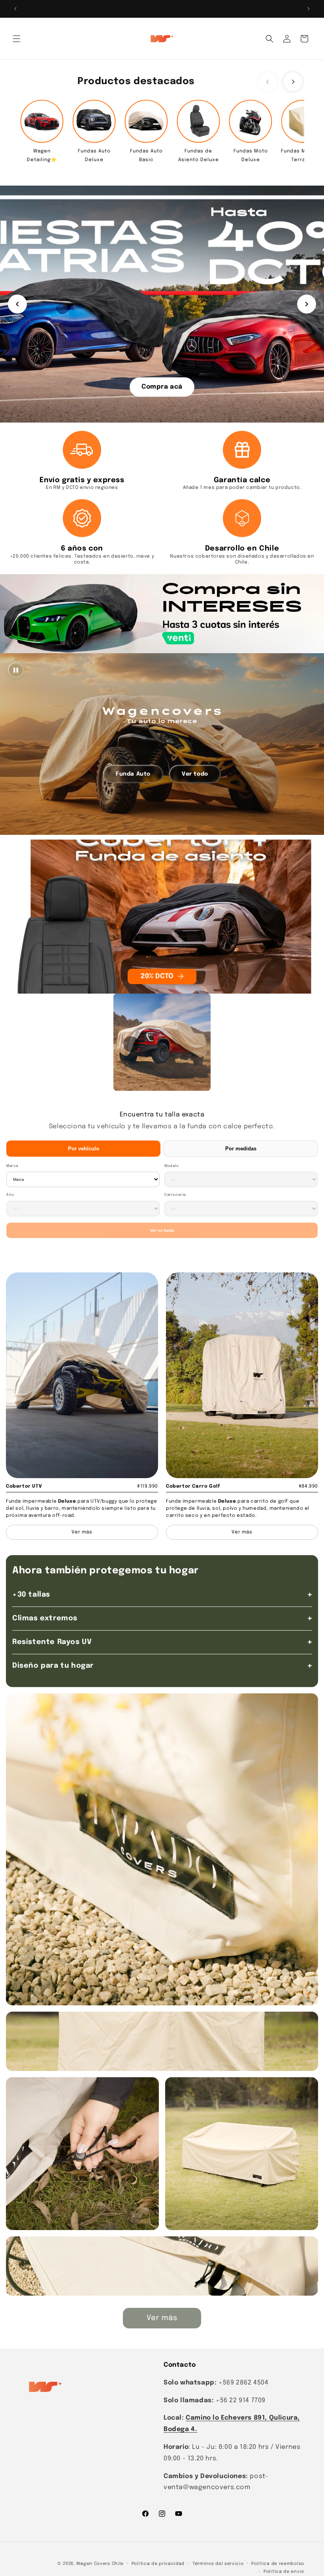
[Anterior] (17, 304)
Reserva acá (162, 386)
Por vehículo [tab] (84, 1149)
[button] (17, 39)
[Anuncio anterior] (15, 9)
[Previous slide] (268, 82)
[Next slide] (293, 82)
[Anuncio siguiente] (309, 9)
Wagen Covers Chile (100, 2564)
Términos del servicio (218, 2564)
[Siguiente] (307, 304)
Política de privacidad (158, 2564)
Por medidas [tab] (241, 1149)
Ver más (162, 2318)
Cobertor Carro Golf (193, 1486)
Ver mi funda (162, 1230)
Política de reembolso (278, 2564)
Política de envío (284, 2572)
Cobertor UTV (24, 1486)
